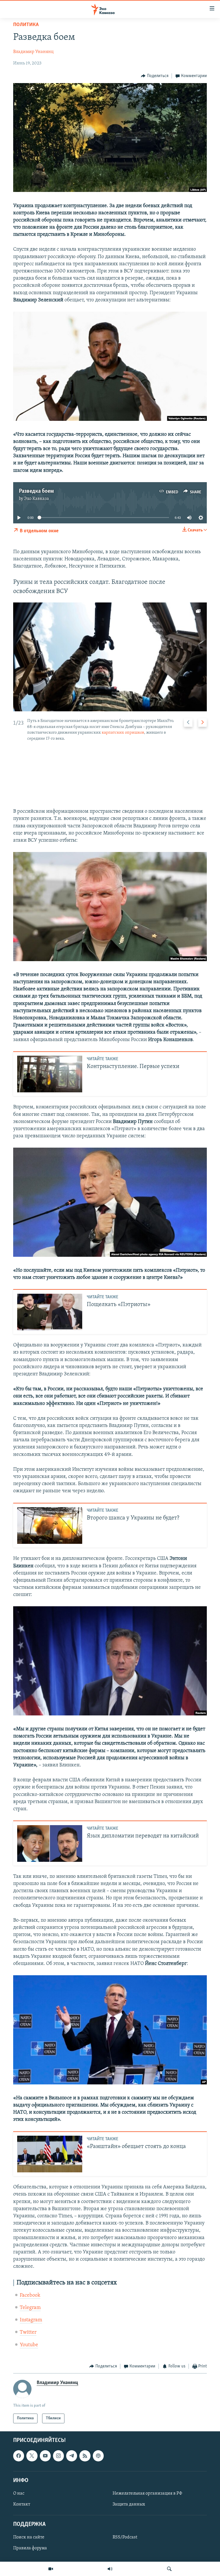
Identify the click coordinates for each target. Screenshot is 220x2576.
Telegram (30, 2308)
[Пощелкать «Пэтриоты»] (50, 1312)
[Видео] (51, 2569)
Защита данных (129, 2504)
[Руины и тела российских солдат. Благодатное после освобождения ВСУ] (110, 657)
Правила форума (30, 2548)
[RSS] (85, 2456)
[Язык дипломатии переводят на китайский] (50, 1843)
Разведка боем (36, 491)
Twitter (28, 2332)
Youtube (29, 2345)
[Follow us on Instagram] (58, 2456)
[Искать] (169, 2569)
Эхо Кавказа (37, 499)
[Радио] (110, 2569)
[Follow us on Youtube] (45, 2456)
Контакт (22, 2504)
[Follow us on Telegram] (72, 2456)
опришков (134, 733)
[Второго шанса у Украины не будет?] (50, 1525)
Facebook (30, 2296)
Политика (26, 25)
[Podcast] (98, 2456)
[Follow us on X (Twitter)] (32, 2456)
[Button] (155, 76)
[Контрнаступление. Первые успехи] (50, 1074)
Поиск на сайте (29, 2538)
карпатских (113, 733)
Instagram (31, 2320)
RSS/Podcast (125, 2538)
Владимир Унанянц (33, 52)
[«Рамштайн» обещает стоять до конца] (50, 2154)
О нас (19, 2493)
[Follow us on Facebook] (19, 2456)
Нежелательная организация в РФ (147, 2493)
